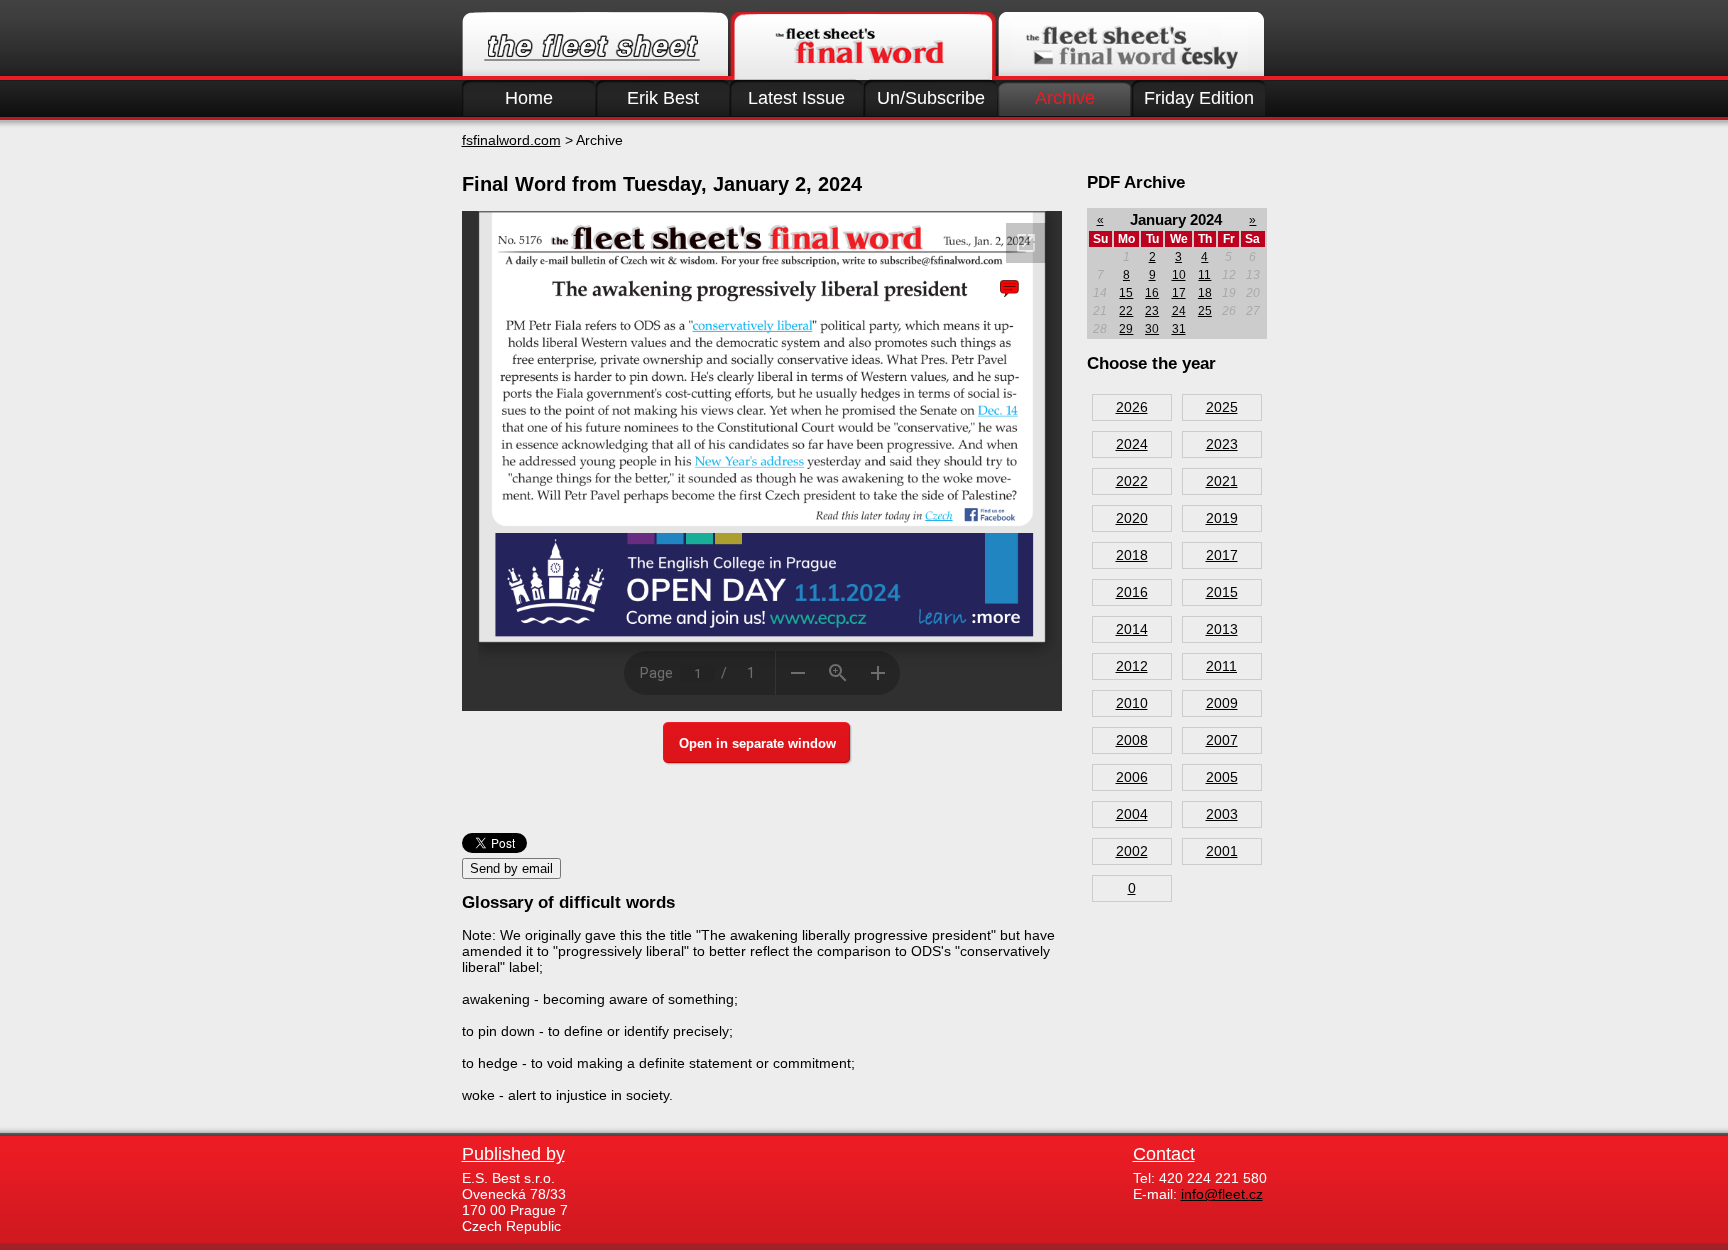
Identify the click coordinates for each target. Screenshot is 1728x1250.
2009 (1222, 703)
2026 (1132, 407)
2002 (1132, 851)
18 (1205, 293)
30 (1152, 329)
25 (1205, 311)
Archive (1065, 98)
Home (529, 98)
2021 (1222, 481)
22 (1126, 311)
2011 (1221, 666)
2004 (1132, 814)
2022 (1132, 481)
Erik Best (663, 98)
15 (1126, 293)
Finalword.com (863, 46)
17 (1179, 293)
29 (1126, 329)
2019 (1222, 518)
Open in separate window (757, 743)
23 (1152, 311)
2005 (1222, 777)
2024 (1132, 444)
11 (1204, 275)
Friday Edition (1199, 98)
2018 (1132, 555)
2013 (1222, 629)
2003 (1222, 814)
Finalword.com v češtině (1131, 46)
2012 (1132, 666)
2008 (1132, 740)
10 (1179, 275)
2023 (1222, 444)
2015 (1222, 592)
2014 (1132, 629)
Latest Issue (796, 98)
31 (1179, 329)
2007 (1222, 740)
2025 (1222, 407)
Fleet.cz (595, 46)
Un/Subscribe (931, 98)
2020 (1132, 518)
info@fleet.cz (1222, 1194)
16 (1152, 293)
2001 (1222, 851)
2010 (1132, 703)
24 (1179, 311)
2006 (1132, 777)
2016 (1132, 592)
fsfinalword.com (511, 140)
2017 (1222, 555)
